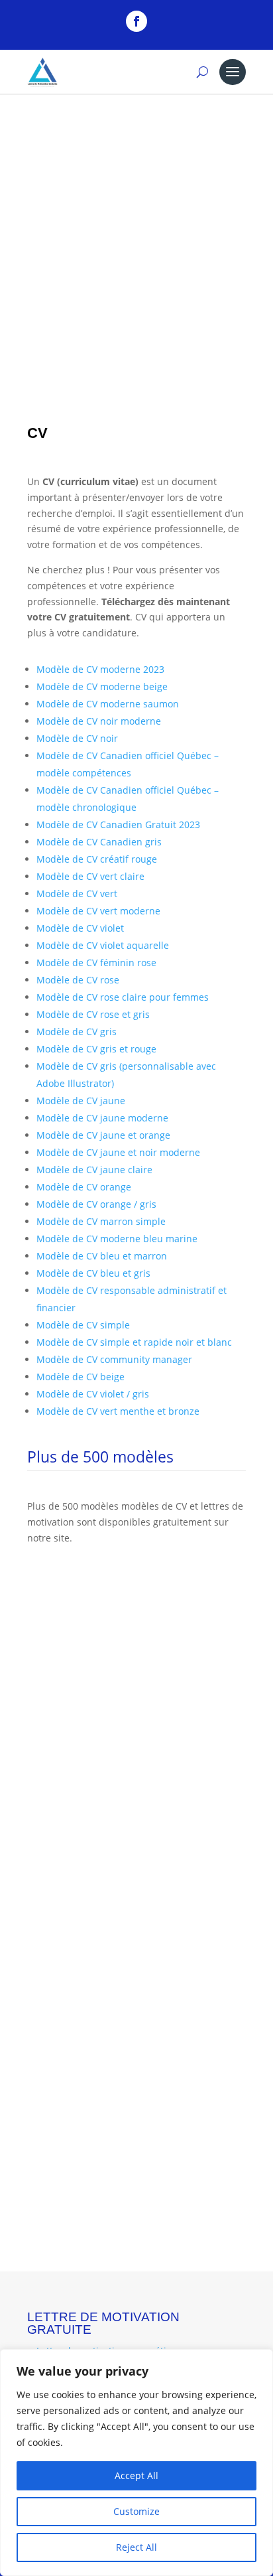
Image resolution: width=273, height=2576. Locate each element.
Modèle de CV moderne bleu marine (117, 1239)
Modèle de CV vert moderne (98, 911)
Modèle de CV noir (77, 738)
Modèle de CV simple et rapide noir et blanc (134, 1342)
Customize (136, 2511)
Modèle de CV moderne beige (102, 686)
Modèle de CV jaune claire (94, 1170)
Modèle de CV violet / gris (93, 1394)
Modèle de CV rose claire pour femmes (123, 997)
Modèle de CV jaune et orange (103, 1135)
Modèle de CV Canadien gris (99, 842)
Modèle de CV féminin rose (96, 963)
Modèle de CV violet (80, 928)
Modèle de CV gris (77, 1032)
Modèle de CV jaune (81, 1101)
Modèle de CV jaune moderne (102, 1118)
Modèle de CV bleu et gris (93, 1273)
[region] (136, 2463)
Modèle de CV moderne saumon (108, 704)
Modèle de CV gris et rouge (96, 1049)
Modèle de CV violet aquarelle (103, 945)
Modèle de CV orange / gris (96, 1204)
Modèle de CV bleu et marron (102, 1256)
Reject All (136, 2547)
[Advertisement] (136, 243)
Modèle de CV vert (77, 894)
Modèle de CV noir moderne (99, 721)
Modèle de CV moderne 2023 (100, 669)
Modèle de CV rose (78, 980)
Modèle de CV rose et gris (93, 1014)
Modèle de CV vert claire (90, 876)
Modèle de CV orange (84, 1187)
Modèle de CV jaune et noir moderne (118, 1152)
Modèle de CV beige (81, 1377)
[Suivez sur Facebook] (136, 21)
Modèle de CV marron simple (101, 1221)
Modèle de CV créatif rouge (97, 859)
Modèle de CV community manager (114, 1359)
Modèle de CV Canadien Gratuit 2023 (118, 824)
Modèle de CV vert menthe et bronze (118, 1411)
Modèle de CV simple (83, 1325)
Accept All (136, 2475)
